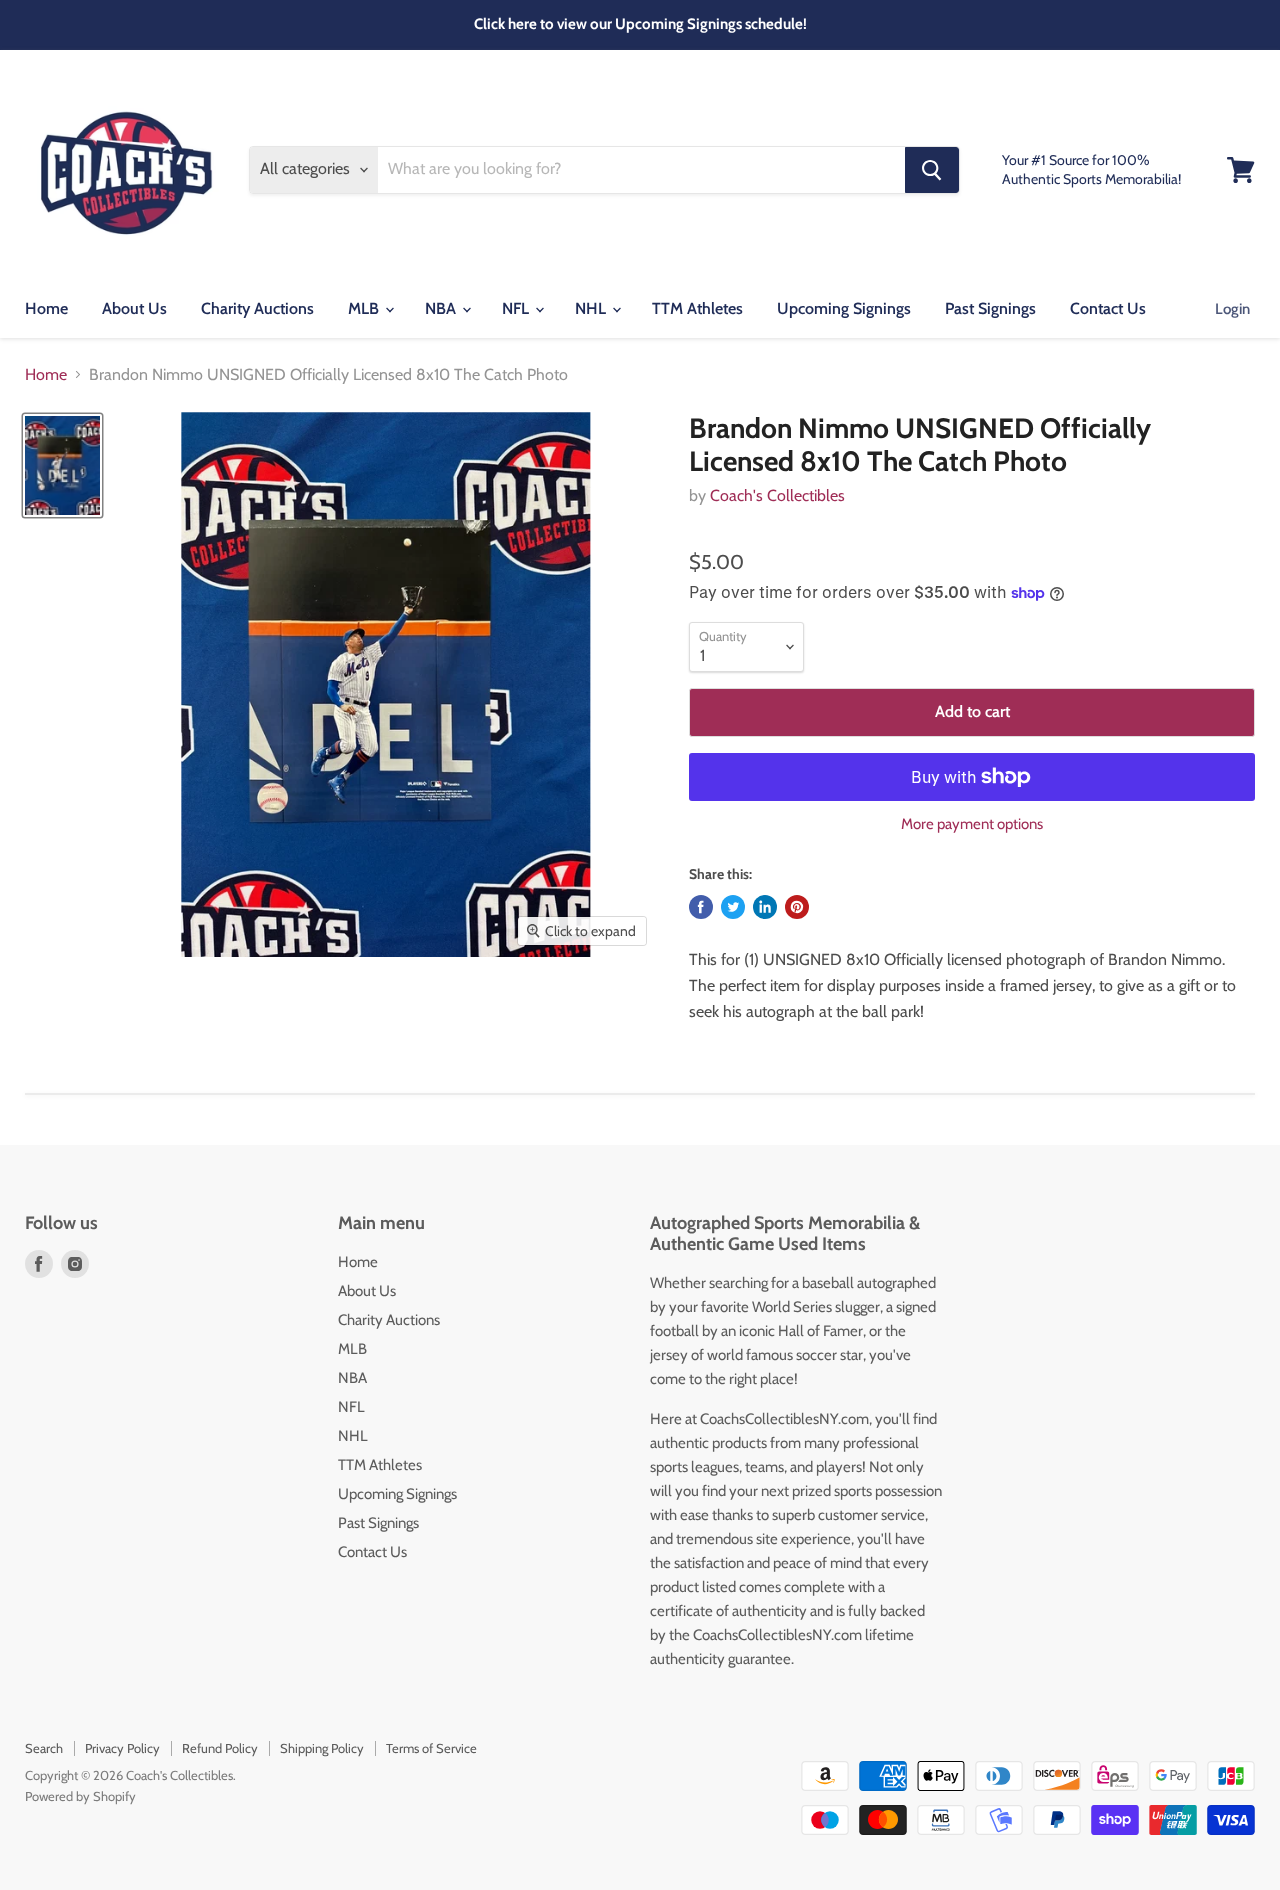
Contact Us (1108, 308)
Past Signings (990, 308)
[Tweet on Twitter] (733, 907)
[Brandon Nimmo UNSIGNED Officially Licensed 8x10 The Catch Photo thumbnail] (62, 465)
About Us (134, 308)
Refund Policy (220, 1748)
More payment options (972, 824)
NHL (592, 308)
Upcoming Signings (844, 308)
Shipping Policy (322, 1748)
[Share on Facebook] (701, 907)
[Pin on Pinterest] (797, 907)
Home (46, 308)
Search (44, 1748)
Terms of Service (431, 1748)
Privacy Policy (122, 1748)
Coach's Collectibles (777, 495)
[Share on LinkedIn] (765, 907)
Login (1232, 309)
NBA (442, 308)
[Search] (932, 170)
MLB (365, 308)
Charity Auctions (257, 308)
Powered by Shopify (80, 1796)
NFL (517, 308)
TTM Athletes (697, 308)
